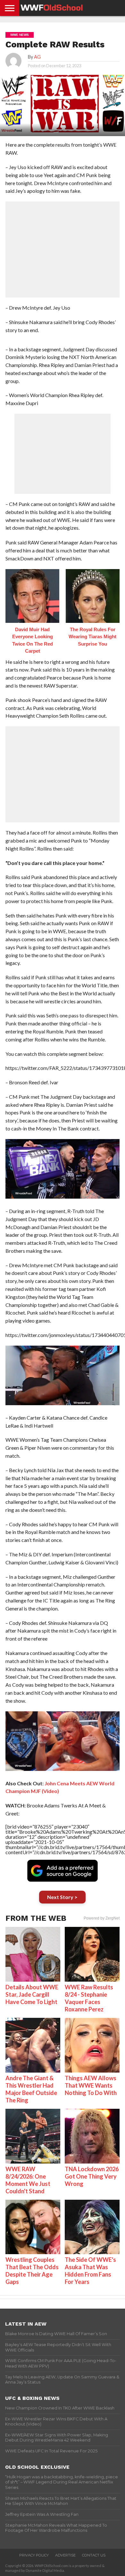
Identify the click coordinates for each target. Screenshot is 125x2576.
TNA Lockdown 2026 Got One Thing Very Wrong (92, 2176)
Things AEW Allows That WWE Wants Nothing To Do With (91, 2085)
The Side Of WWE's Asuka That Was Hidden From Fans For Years (90, 2271)
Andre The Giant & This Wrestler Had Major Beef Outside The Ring (31, 2089)
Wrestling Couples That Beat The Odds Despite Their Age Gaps (32, 2271)
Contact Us (94, 2555)
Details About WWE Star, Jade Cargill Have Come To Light (32, 1994)
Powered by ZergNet (102, 1918)
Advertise (65, 2555)
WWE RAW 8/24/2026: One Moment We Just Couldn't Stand (28, 2180)
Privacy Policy (34, 2555)
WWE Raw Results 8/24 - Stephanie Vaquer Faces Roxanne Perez (89, 1998)
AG (37, 57)
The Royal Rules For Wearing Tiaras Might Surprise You (92, 637)
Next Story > (62, 1897)
